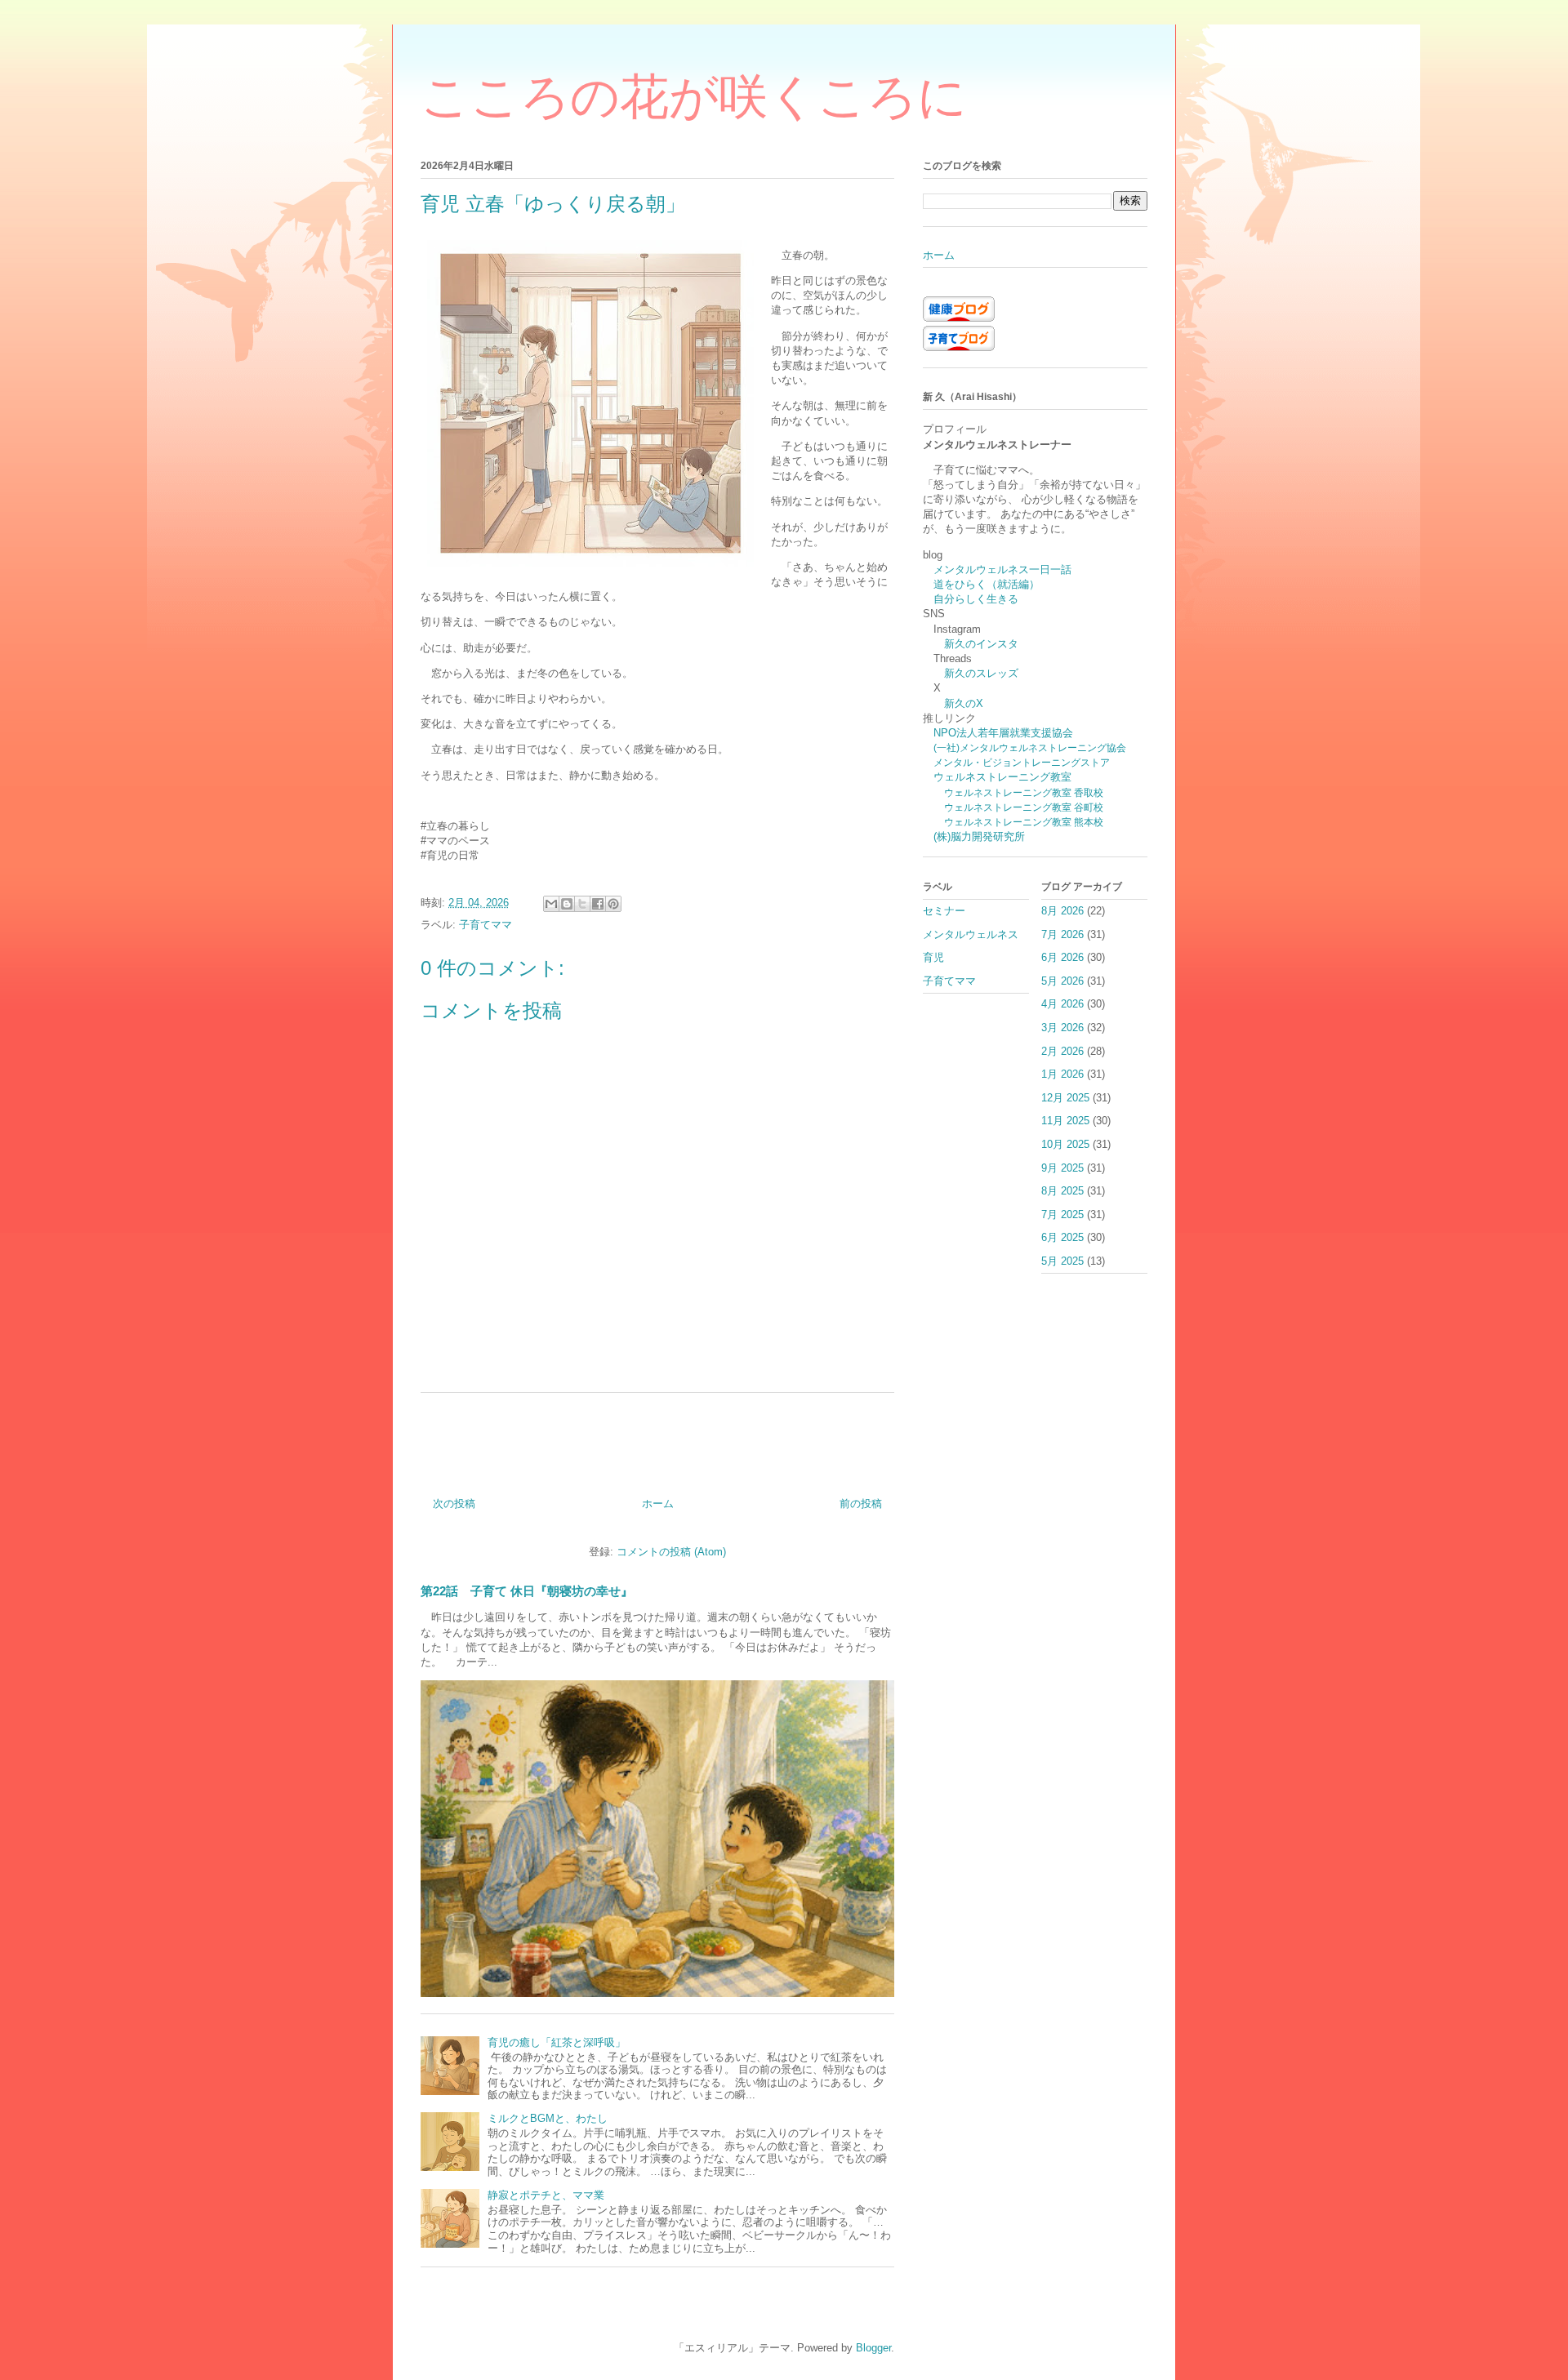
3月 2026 (1062, 1028)
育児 (933, 957)
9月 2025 (1062, 1168)
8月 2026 (1062, 911)
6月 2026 (1062, 957)
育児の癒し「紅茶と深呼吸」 (557, 2042)
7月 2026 (1062, 934)
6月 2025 (1062, 1237)
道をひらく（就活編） (987, 584)
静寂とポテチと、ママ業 (546, 2195)
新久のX (964, 703)
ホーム (658, 1504)
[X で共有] (582, 904)
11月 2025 (1065, 1121)
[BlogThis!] (567, 904)
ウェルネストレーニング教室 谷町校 (1024, 807)
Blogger (873, 2348)
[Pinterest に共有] (613, 904)
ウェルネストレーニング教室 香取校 (1024, 792)
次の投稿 (454, 1504)
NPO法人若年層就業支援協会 (1003, 733)
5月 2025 (1062, 1261)
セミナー (944, 911)
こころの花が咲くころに (694, 97)
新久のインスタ (981, 644)
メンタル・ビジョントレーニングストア (1022, 762)
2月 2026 (1062, 1051)
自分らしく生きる (976, 599)
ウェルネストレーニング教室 (1002, 777)
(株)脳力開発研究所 (979, 836)
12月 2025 (1065, 1098)
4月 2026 (1062, 1004)
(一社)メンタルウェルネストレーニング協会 (1030, 747)
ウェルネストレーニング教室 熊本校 (1024, 822)
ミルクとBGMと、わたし (548, 2118)
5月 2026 (1062, 981)
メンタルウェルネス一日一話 (1002, 569)
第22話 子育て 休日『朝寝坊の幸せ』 (527, 1591)
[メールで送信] (551, 904)
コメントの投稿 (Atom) (671, 1552)
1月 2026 (1062, 1074)
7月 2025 (1062, 1214)
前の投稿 (861, 1504)
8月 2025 (1062, 1191)
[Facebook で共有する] (598, 904)
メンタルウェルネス (971, 934)
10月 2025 (1065, 1144)
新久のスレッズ (981, 673)
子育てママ (486, 925)
